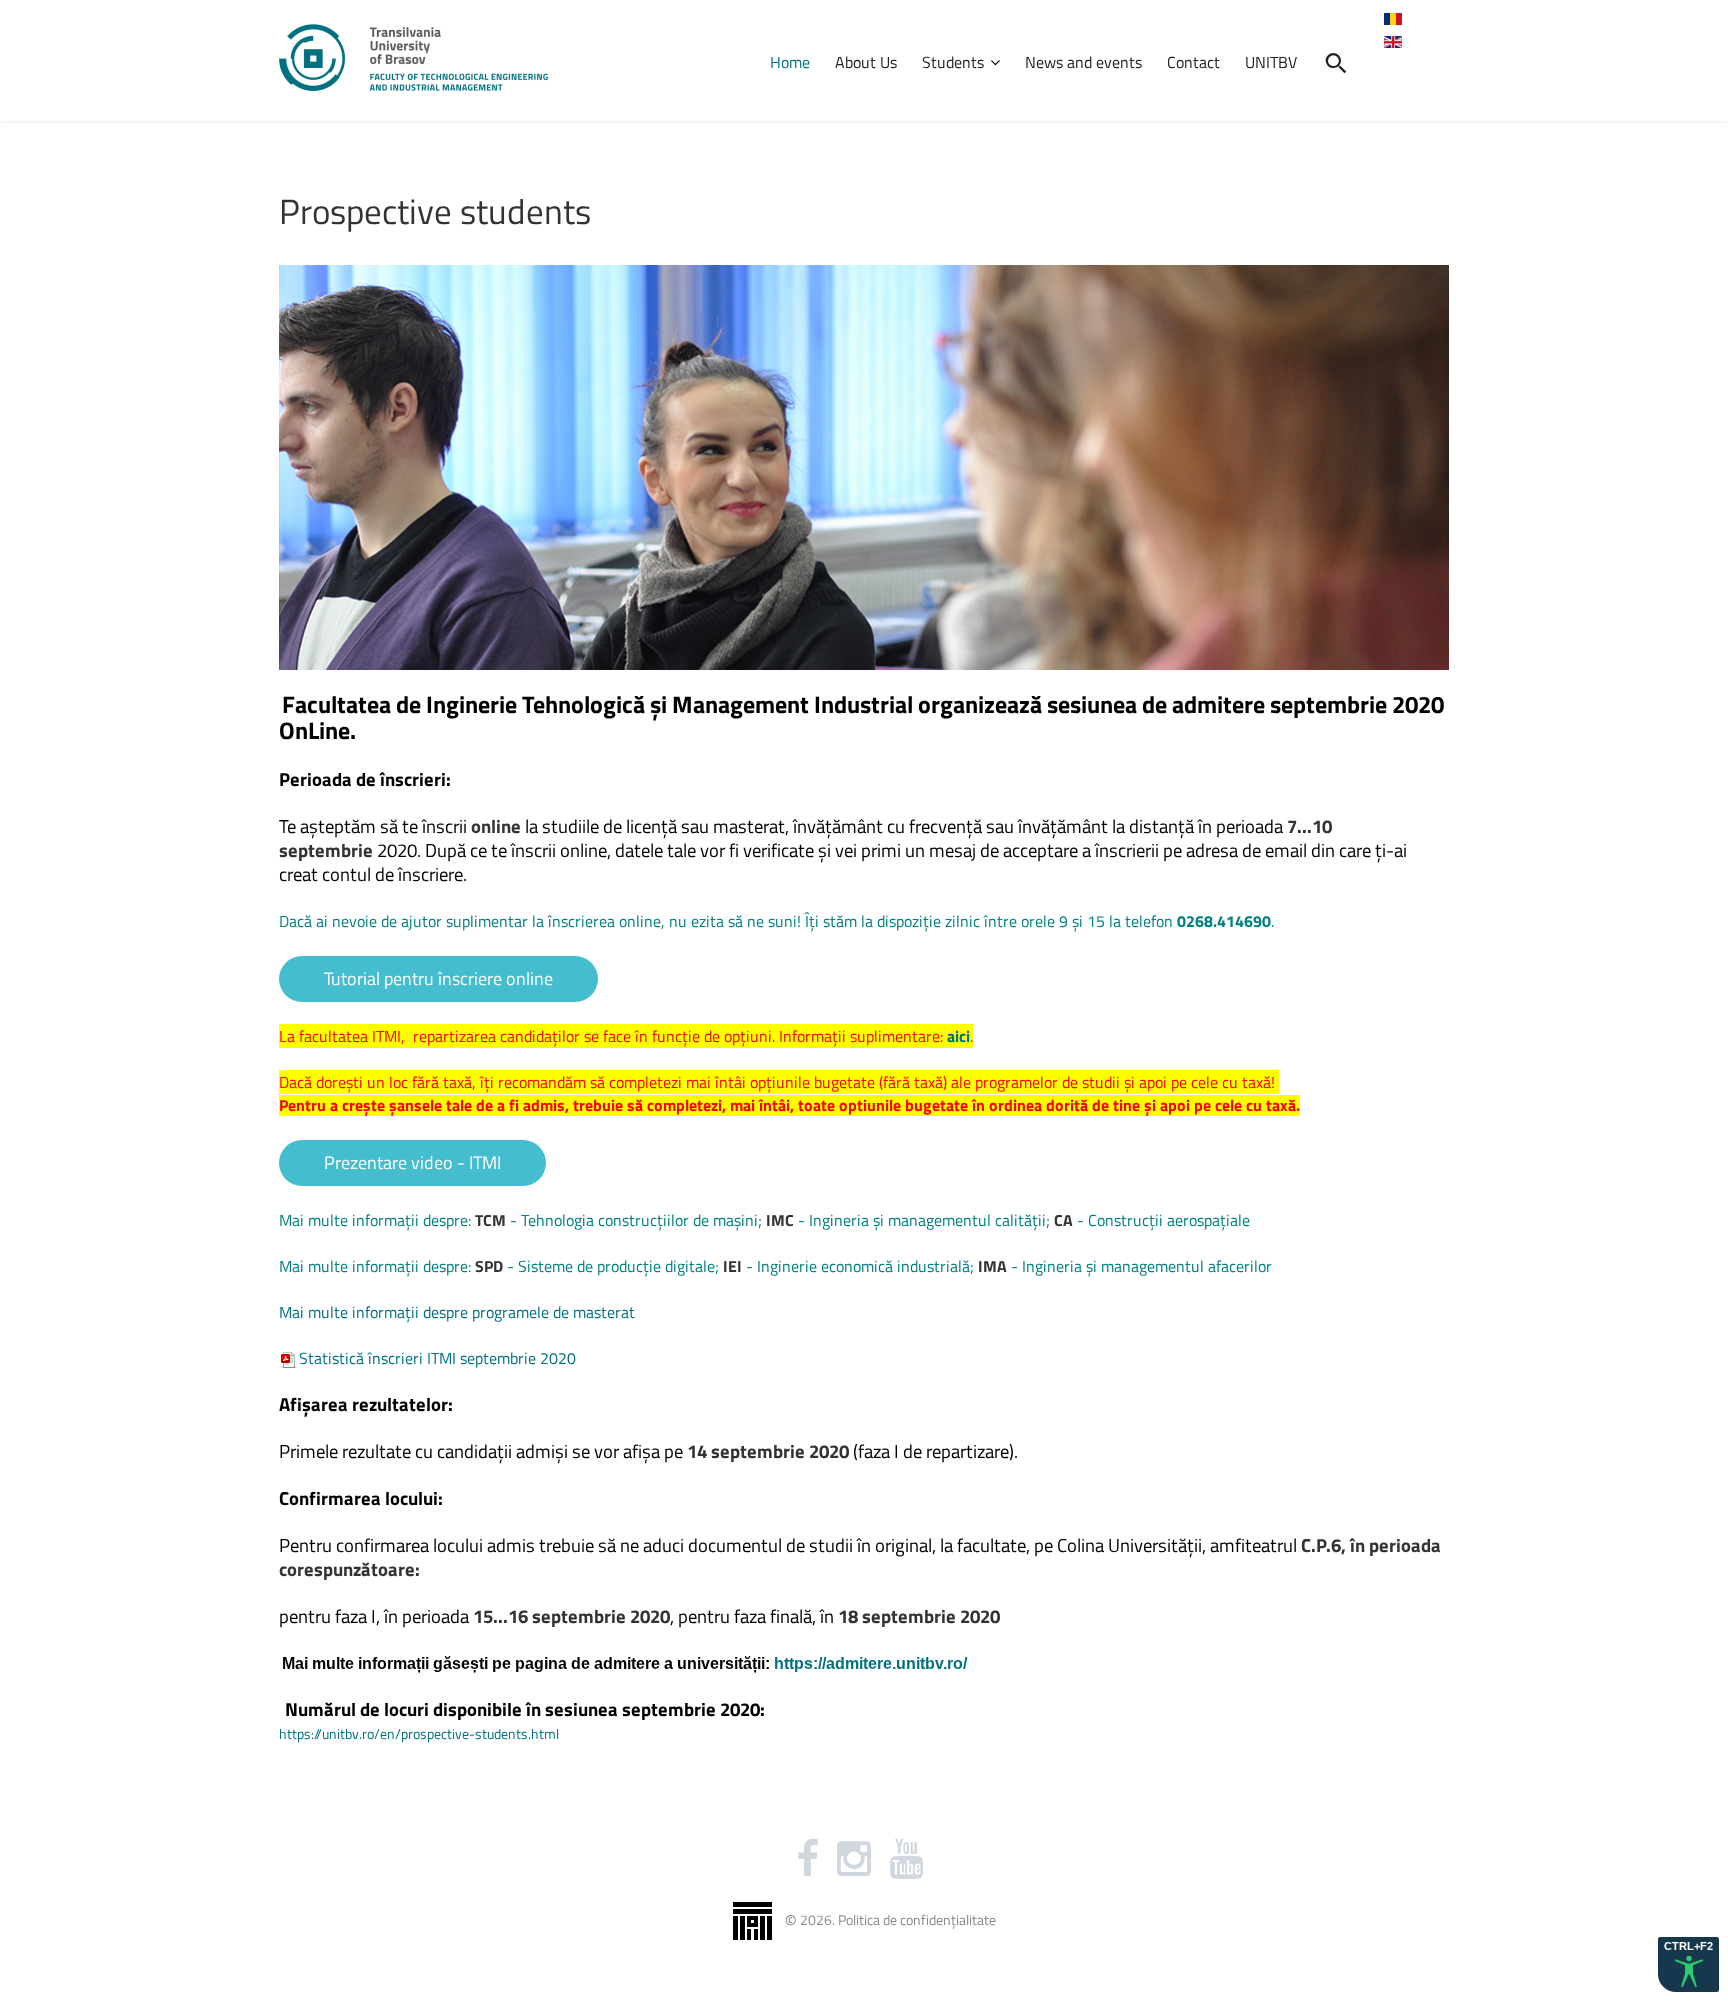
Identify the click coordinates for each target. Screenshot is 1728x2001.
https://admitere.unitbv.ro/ (870, 1663)
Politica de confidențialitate (917, 1918)
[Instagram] (854, 1859)
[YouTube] (906, 1859)
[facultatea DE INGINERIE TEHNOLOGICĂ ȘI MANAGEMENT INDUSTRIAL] (413, 57)
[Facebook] (807, 1859)
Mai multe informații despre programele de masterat (457, 1312)
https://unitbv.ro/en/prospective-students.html (419, 1733)
